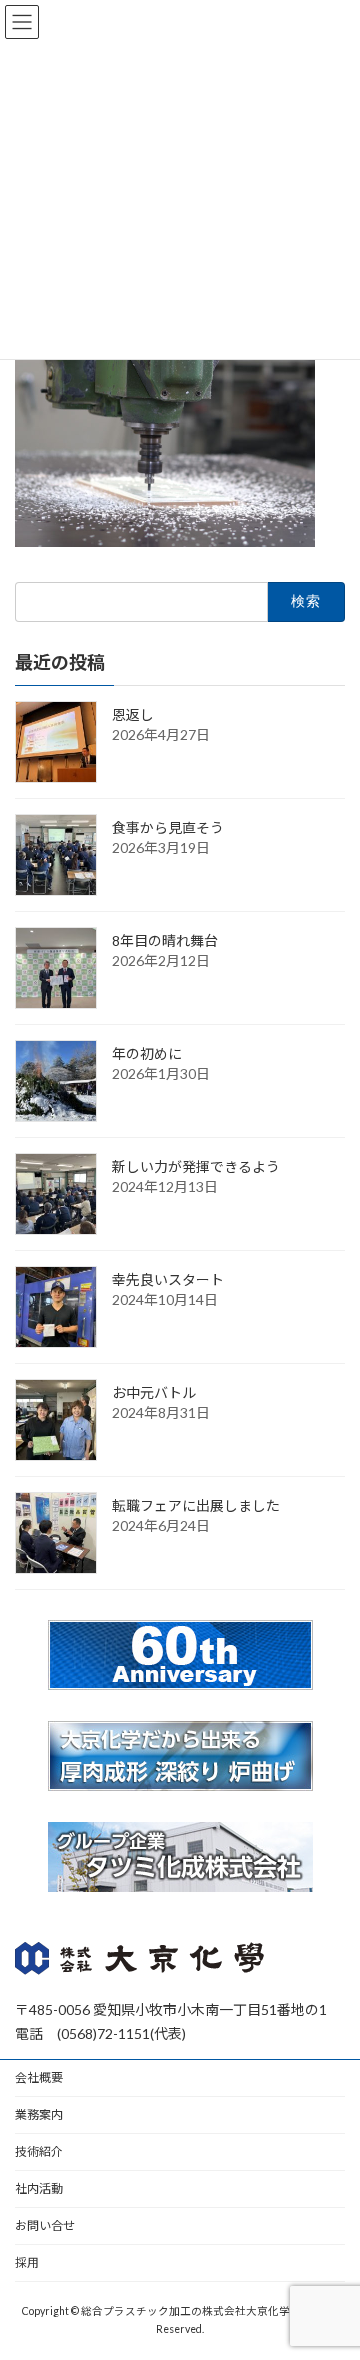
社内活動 (39, 2188)
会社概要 (39, 2077)
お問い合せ (45, 2225)
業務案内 (39, 2114)
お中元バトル (154, 1391)
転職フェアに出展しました (196, 1504)
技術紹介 (39, 2151)
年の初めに (147, 1052)
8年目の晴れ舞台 (165, 939)
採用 (27, 2262)
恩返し (133, 713)
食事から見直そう (168, 826)
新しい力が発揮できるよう (196, 1165)
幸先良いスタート (168, 1278)
